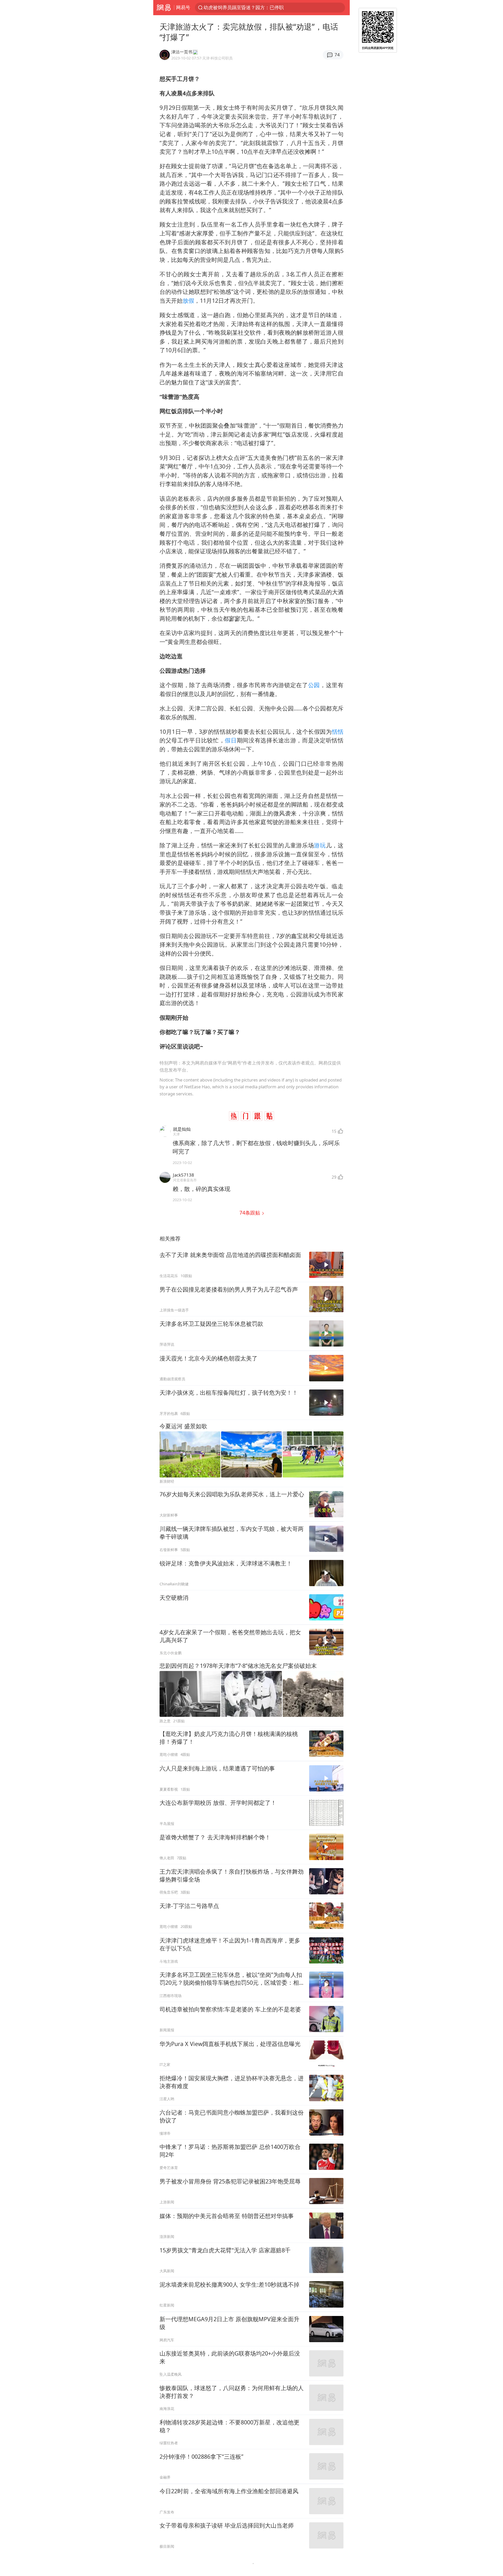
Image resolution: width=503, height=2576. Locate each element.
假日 (231, 740)
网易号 (183, 7)
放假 (188, 300)
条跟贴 (250, 1213)
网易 (164, 8)
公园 (314, 685)
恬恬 (338, 732)
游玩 (320, 845)
